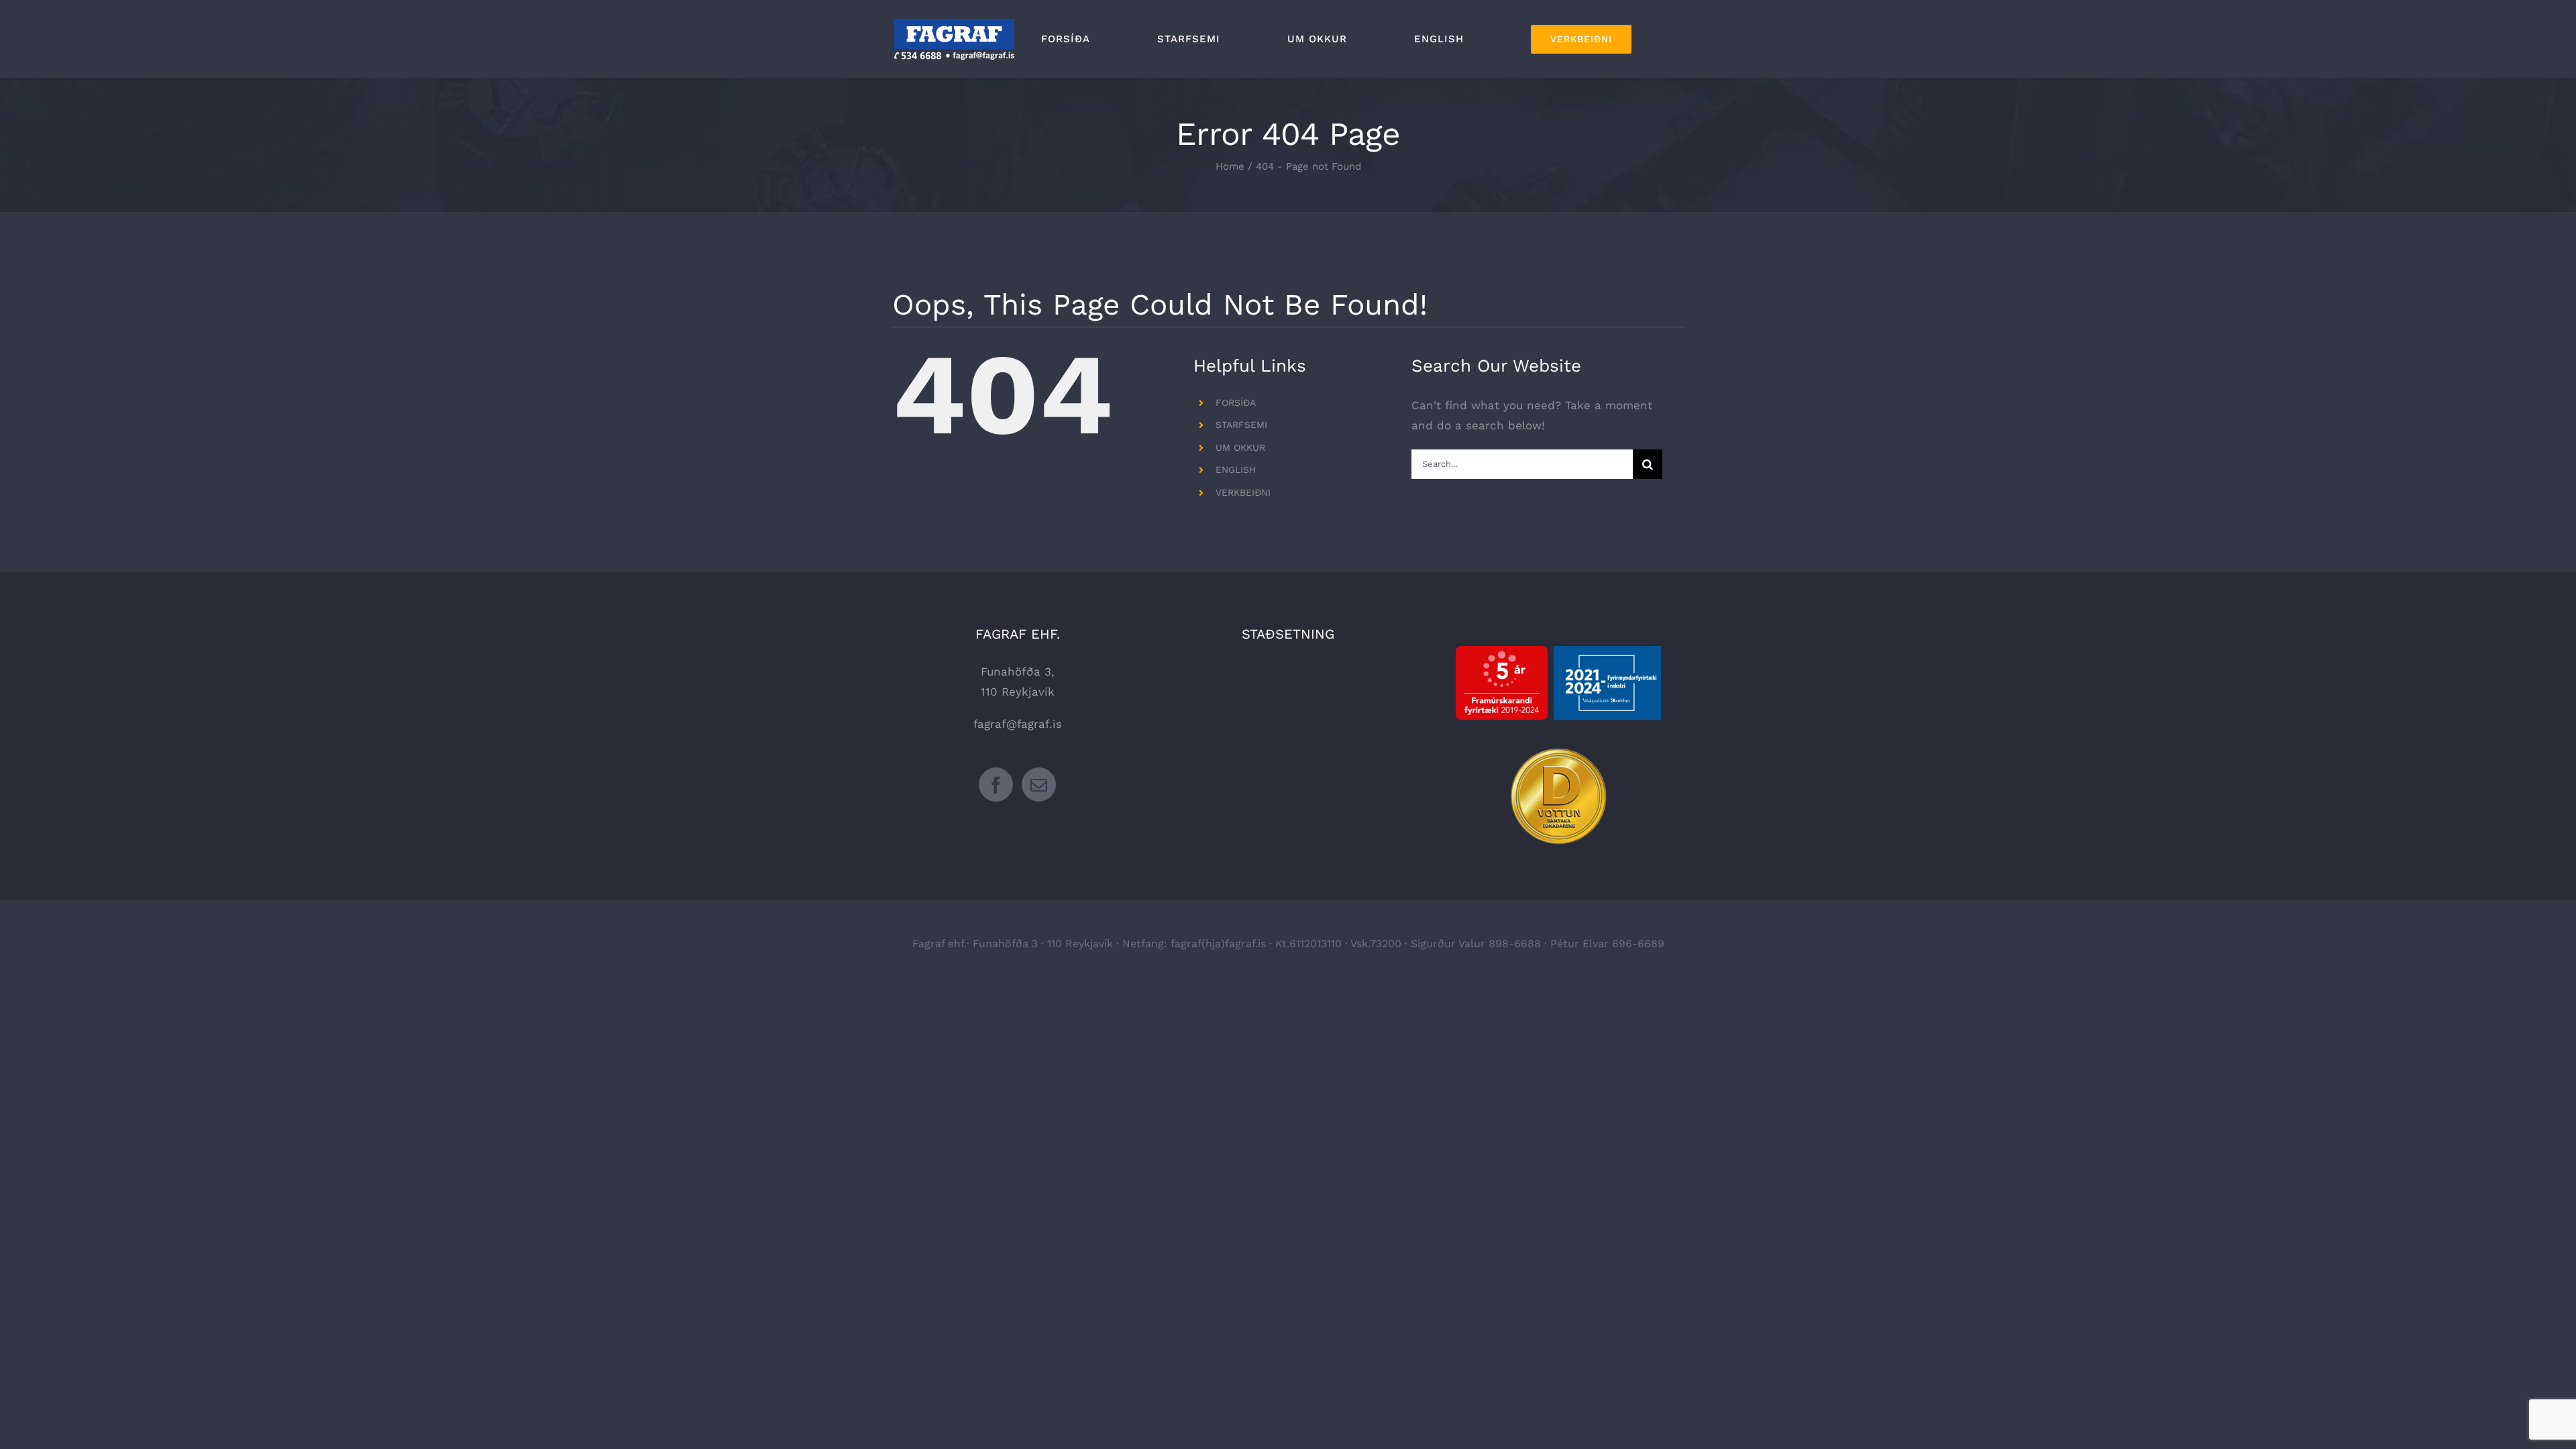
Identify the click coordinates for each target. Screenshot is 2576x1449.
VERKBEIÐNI (1243, 492)
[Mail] (1039, 785)
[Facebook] (996, 785)
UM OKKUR (1240, 447)
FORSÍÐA (1236, 402)
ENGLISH (1236, 470)
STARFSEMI (1241, 425)
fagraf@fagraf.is (1018, 724)
